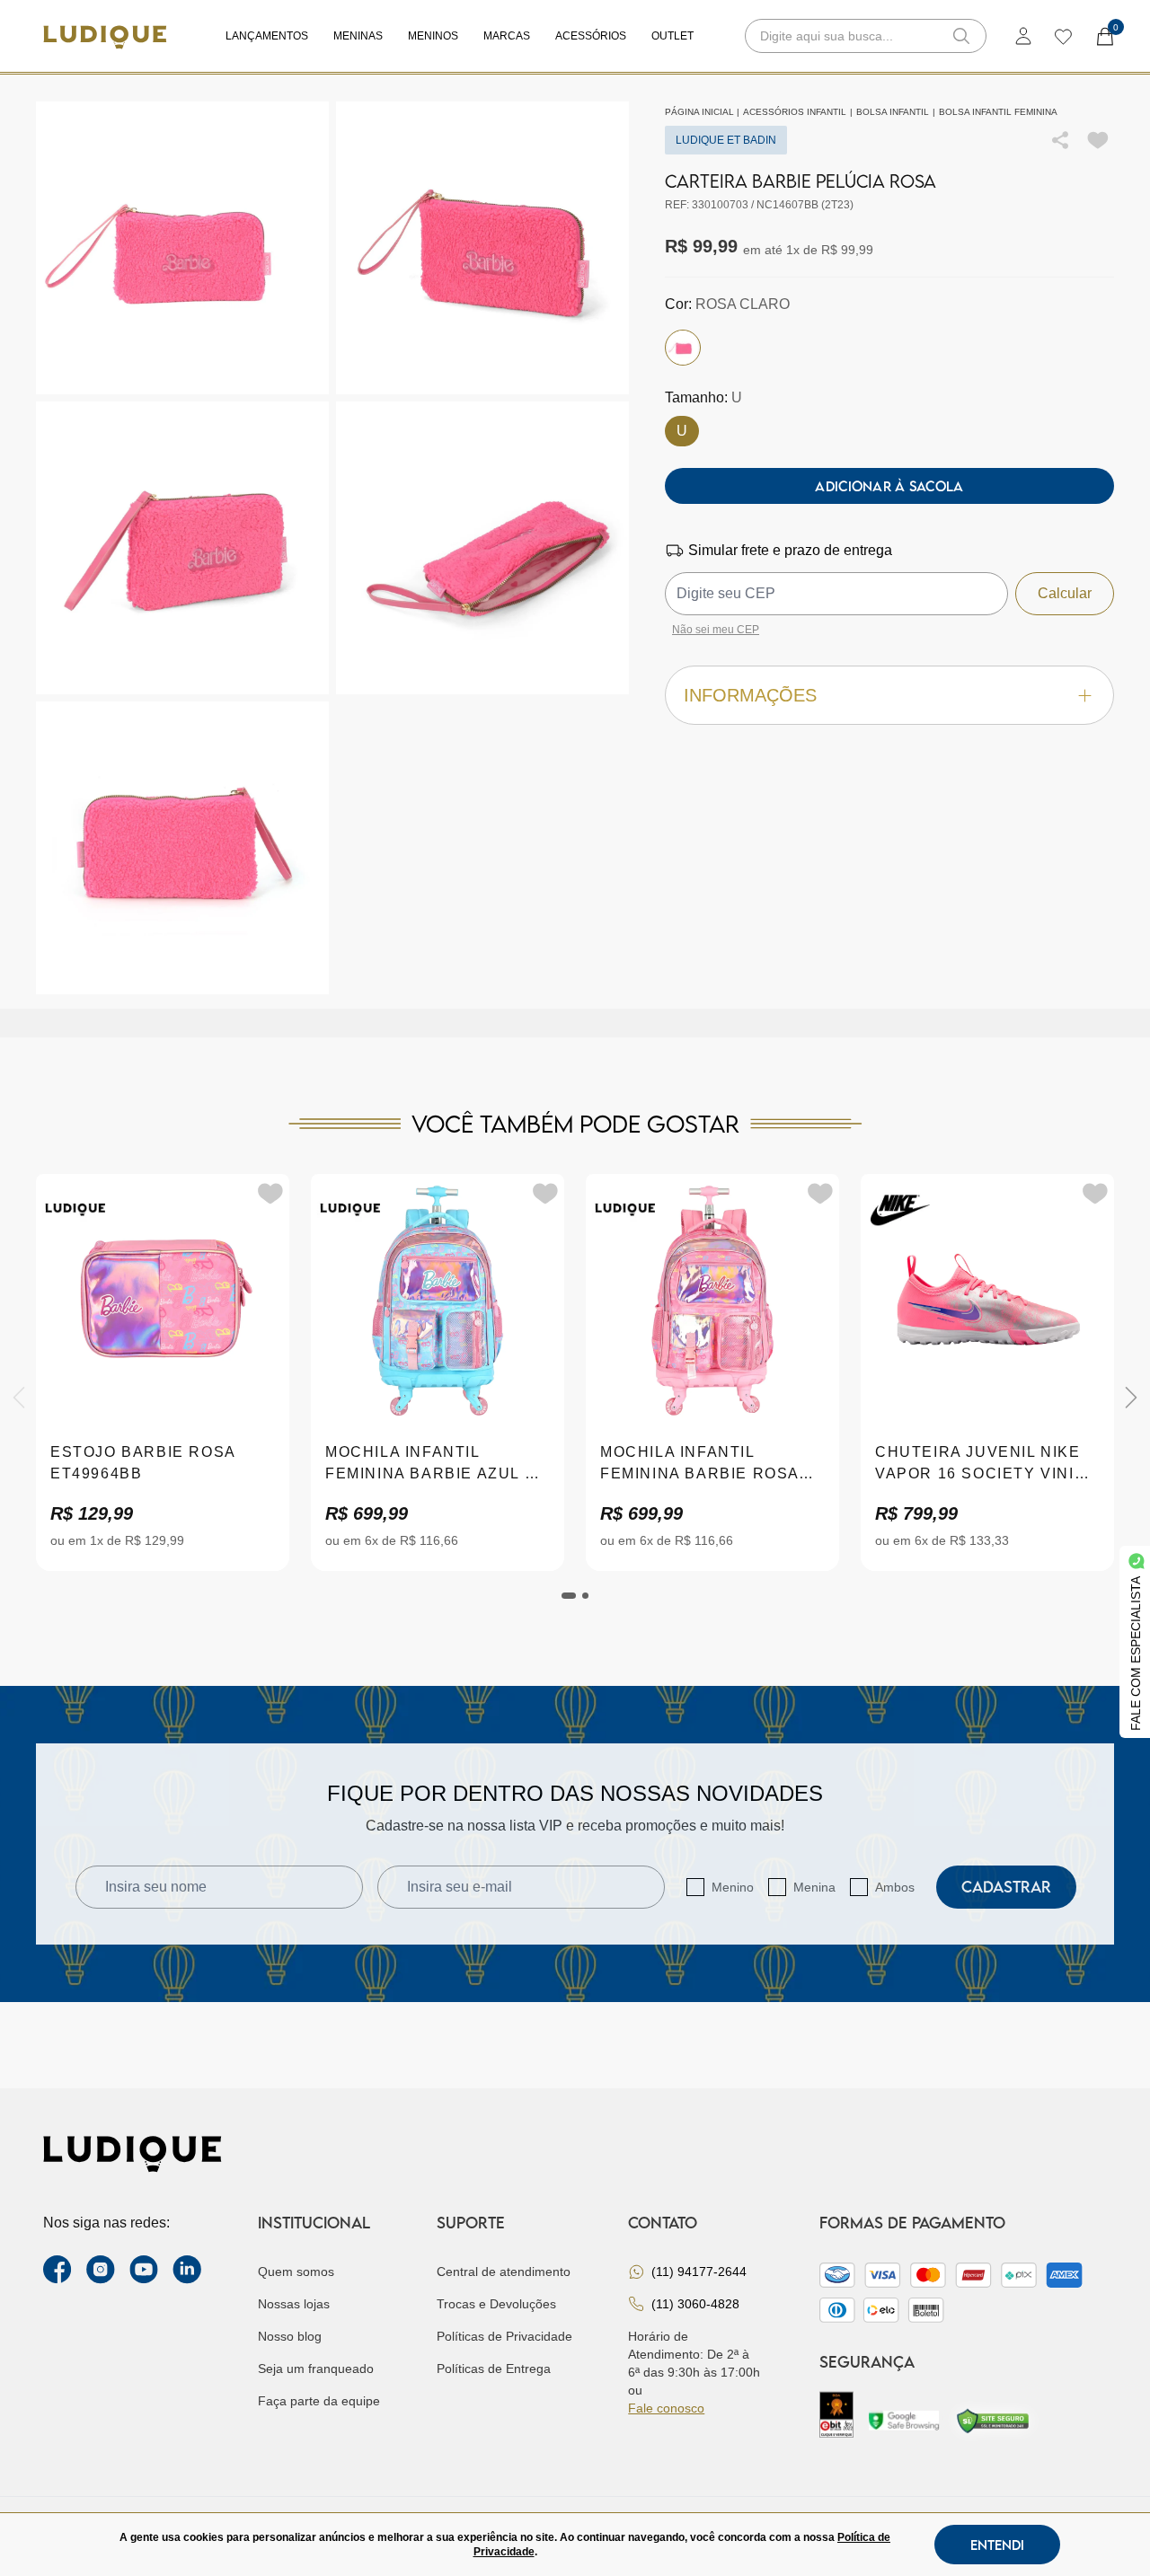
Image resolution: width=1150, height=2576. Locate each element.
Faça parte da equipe (319, 2401)
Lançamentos (267, 36)
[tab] (569, 1596)
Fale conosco (666, 2408)
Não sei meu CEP (716, 630)
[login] (1023, 36)
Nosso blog (290, 2336)
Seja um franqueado (316, 2369)
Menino (733, 1887)
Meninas (358, 36)
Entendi (997, 2545)
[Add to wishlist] (1098, 140)
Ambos (895, 1887)
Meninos (433, 36)
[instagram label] (101, 2270)
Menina (814, 1887)
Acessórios (591, 36)
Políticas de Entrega (494, 2369)
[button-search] (961, 36)
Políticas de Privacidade (504, 2336)
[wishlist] (1062, 36)
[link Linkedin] (187, 2270)
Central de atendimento (504, 2272)
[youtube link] (144, 2270)
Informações (750, 695)
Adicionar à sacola (889, 486)
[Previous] (19, 1398)
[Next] (1131, 1398)
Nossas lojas (294, 2304)
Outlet (672, 36)
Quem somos (296, 2272)
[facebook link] (57, 2270)
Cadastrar (1006, 1887)
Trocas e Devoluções (496, 2304)
